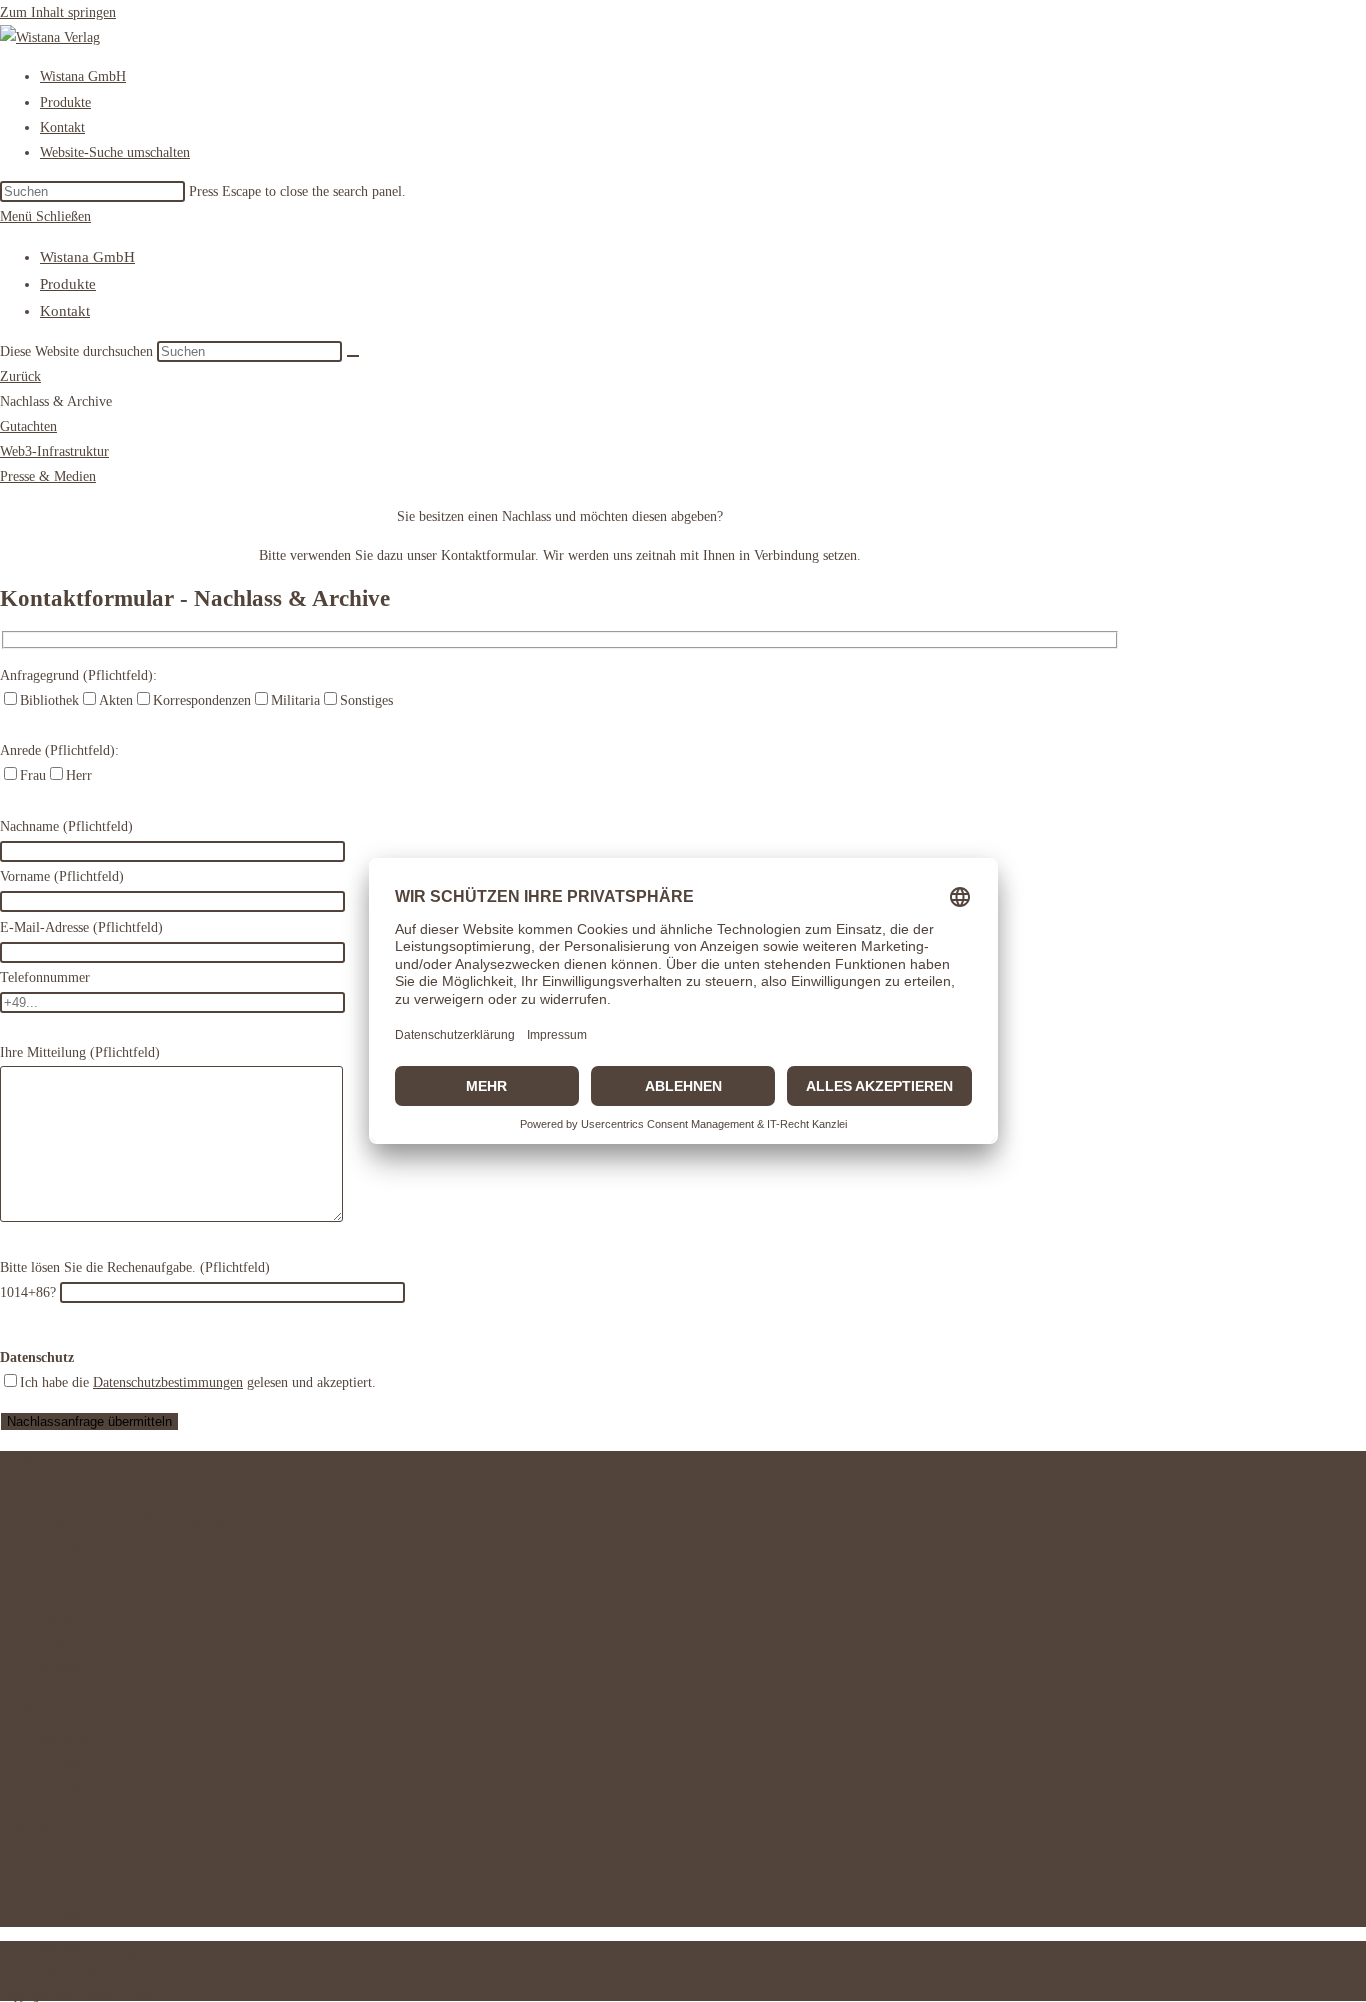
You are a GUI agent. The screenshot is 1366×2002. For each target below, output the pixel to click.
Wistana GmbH (87, 257)
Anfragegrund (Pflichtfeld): (78, 675)
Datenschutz (74, 1544)
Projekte (63, 1765)
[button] (56, 401)
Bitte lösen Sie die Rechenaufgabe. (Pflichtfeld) (135, 1267)
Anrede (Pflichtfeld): (59, 750)
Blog (53, 1642)
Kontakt (65, 311)
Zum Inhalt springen (58, 12)
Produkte (68, 284)
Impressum (71, 1494)
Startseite (66, 1617)
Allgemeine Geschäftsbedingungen (137, 1519)
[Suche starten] (353, 356)
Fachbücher (72, 1888)
